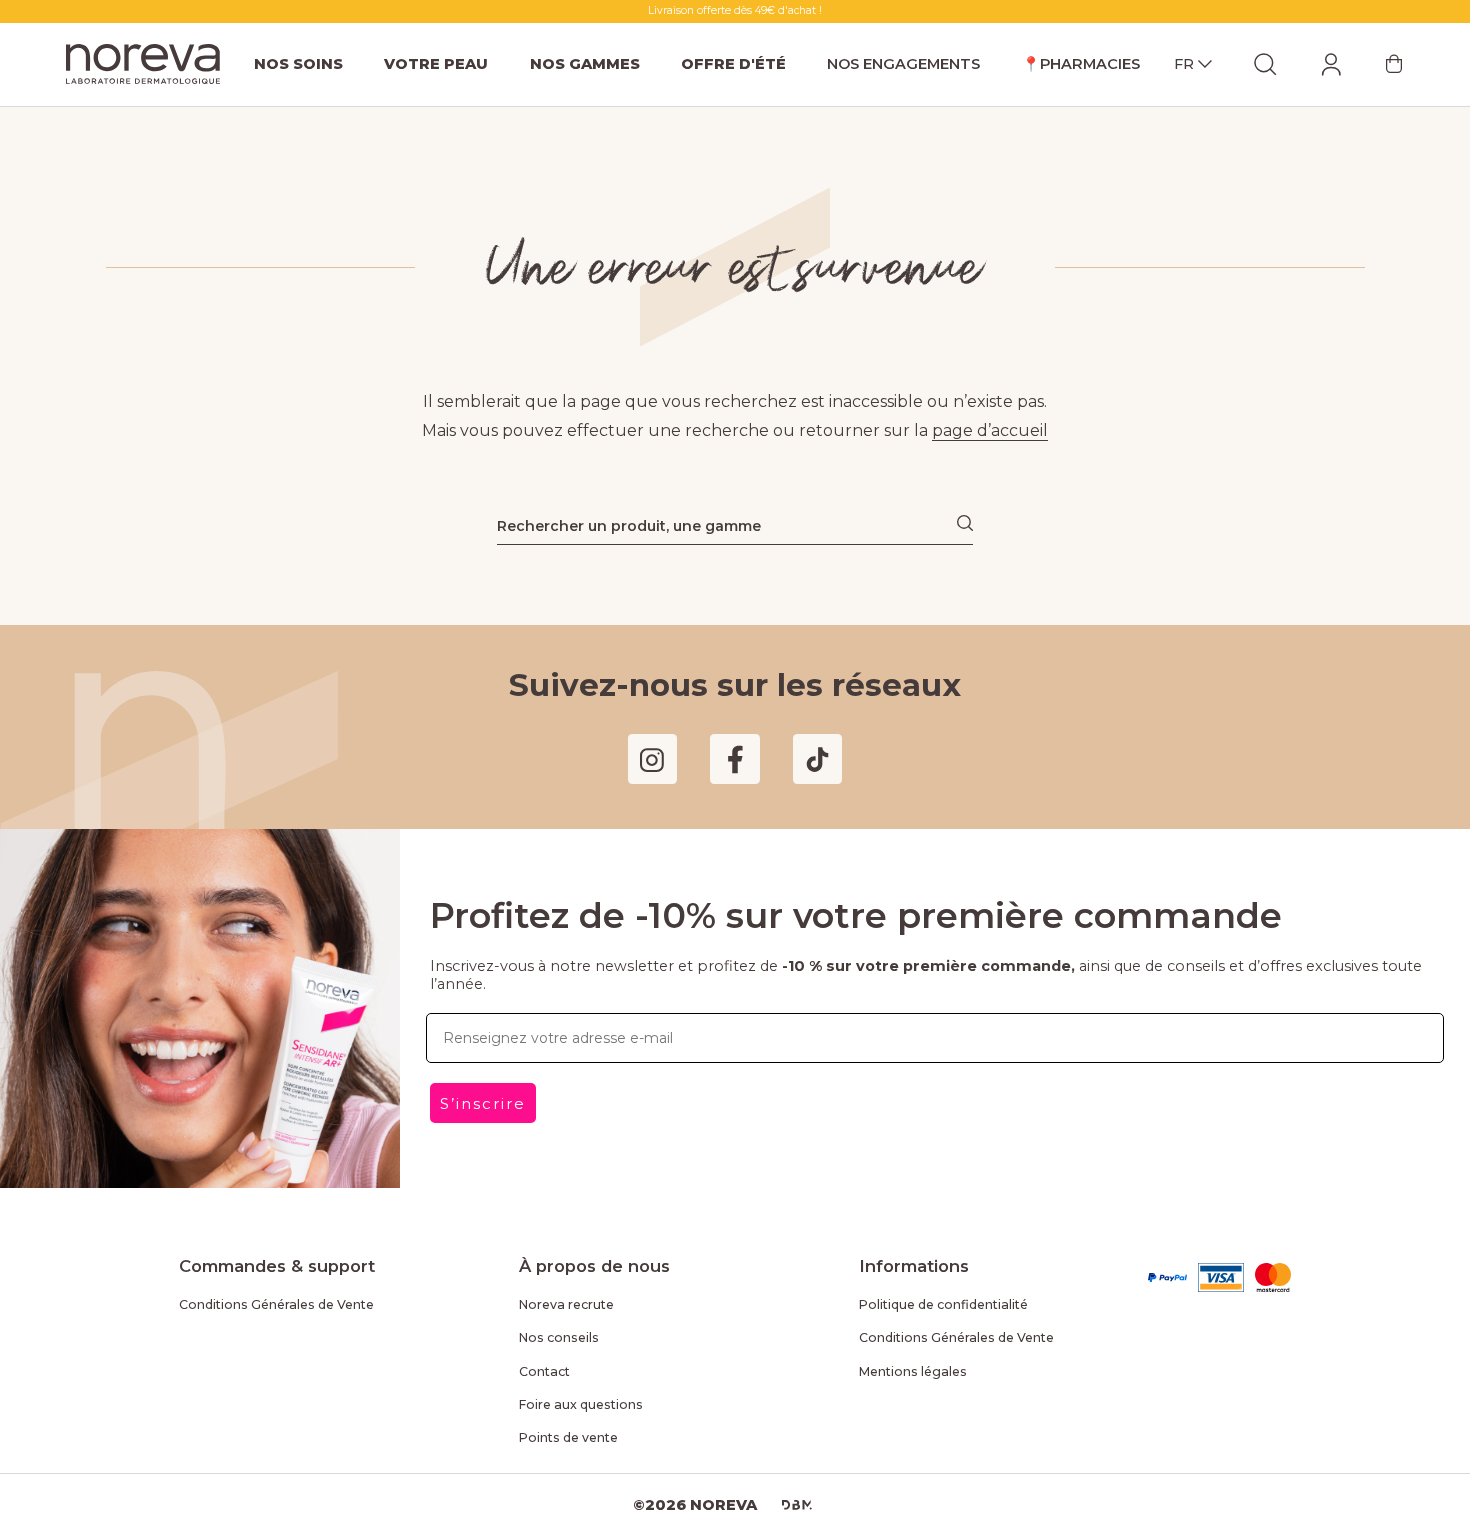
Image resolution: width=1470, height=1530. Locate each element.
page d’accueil (990, 430)
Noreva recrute (566, 1304)
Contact (544, 1371)
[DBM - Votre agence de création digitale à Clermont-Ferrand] (797, 1505)
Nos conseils (559, 1337)
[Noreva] (143, 64)
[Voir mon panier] (1394, 64)
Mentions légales (913, 1371)
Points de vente (568, 1437)
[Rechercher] (965, 523)
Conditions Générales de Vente (276, 1304)
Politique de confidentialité (943, 1304)
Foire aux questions (581, 1404)
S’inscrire (483, 1103)
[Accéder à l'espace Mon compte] (1331, 64)
